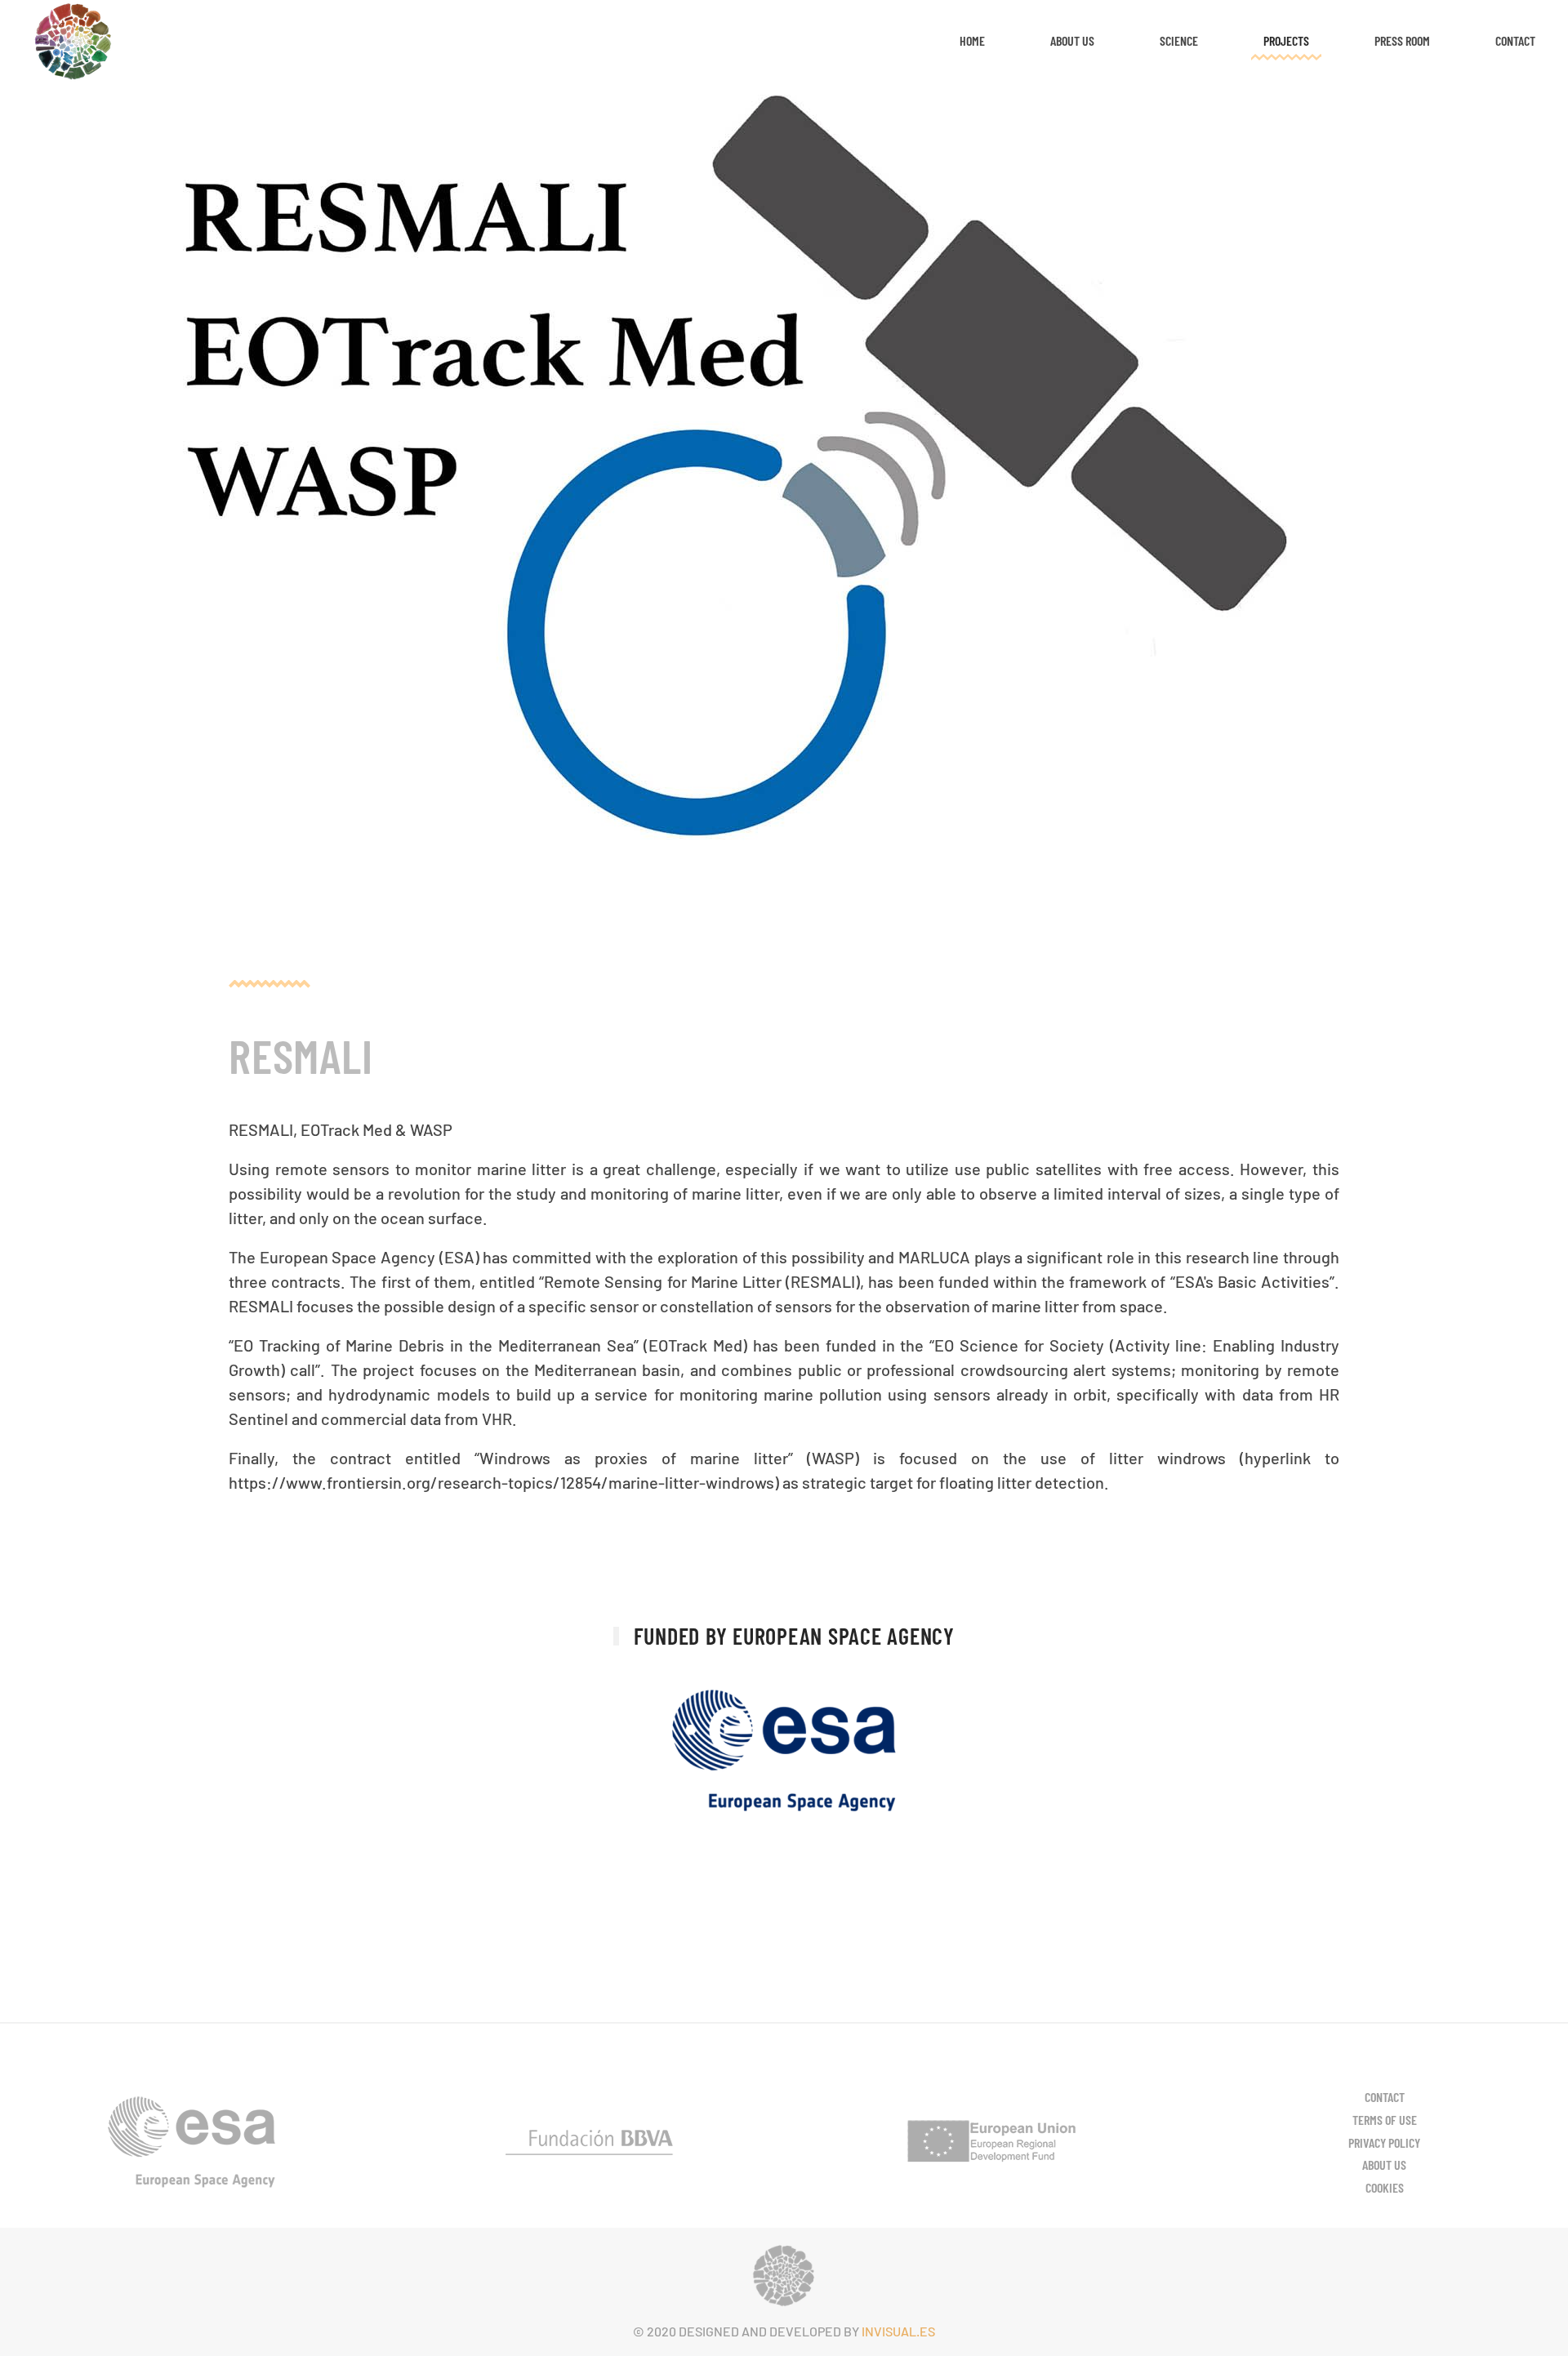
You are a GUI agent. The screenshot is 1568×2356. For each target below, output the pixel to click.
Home (972, 40)
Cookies (1385, 2187)
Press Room (1402, 40)
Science (1179, 40)
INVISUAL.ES (898, 2331)
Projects (1286, 40)
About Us (1072, 40)
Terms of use (1385, 2120)
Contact (1515, 40)
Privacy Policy (1384, 2142)
